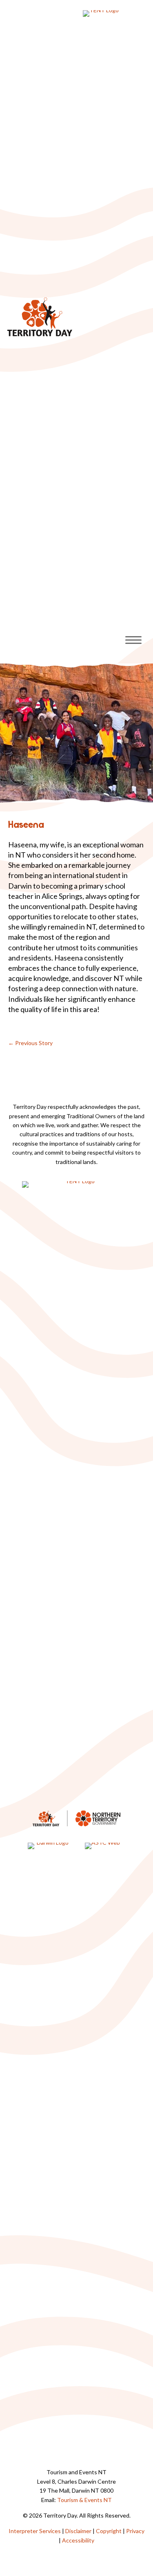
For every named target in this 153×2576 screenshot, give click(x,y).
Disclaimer (78, 2531)
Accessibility (78, 2540)
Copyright (109, 2531)
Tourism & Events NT (84, 2500)
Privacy (135, 2531)
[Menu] (133, 640)
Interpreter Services (35, 2531)
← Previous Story (30, 1043)
